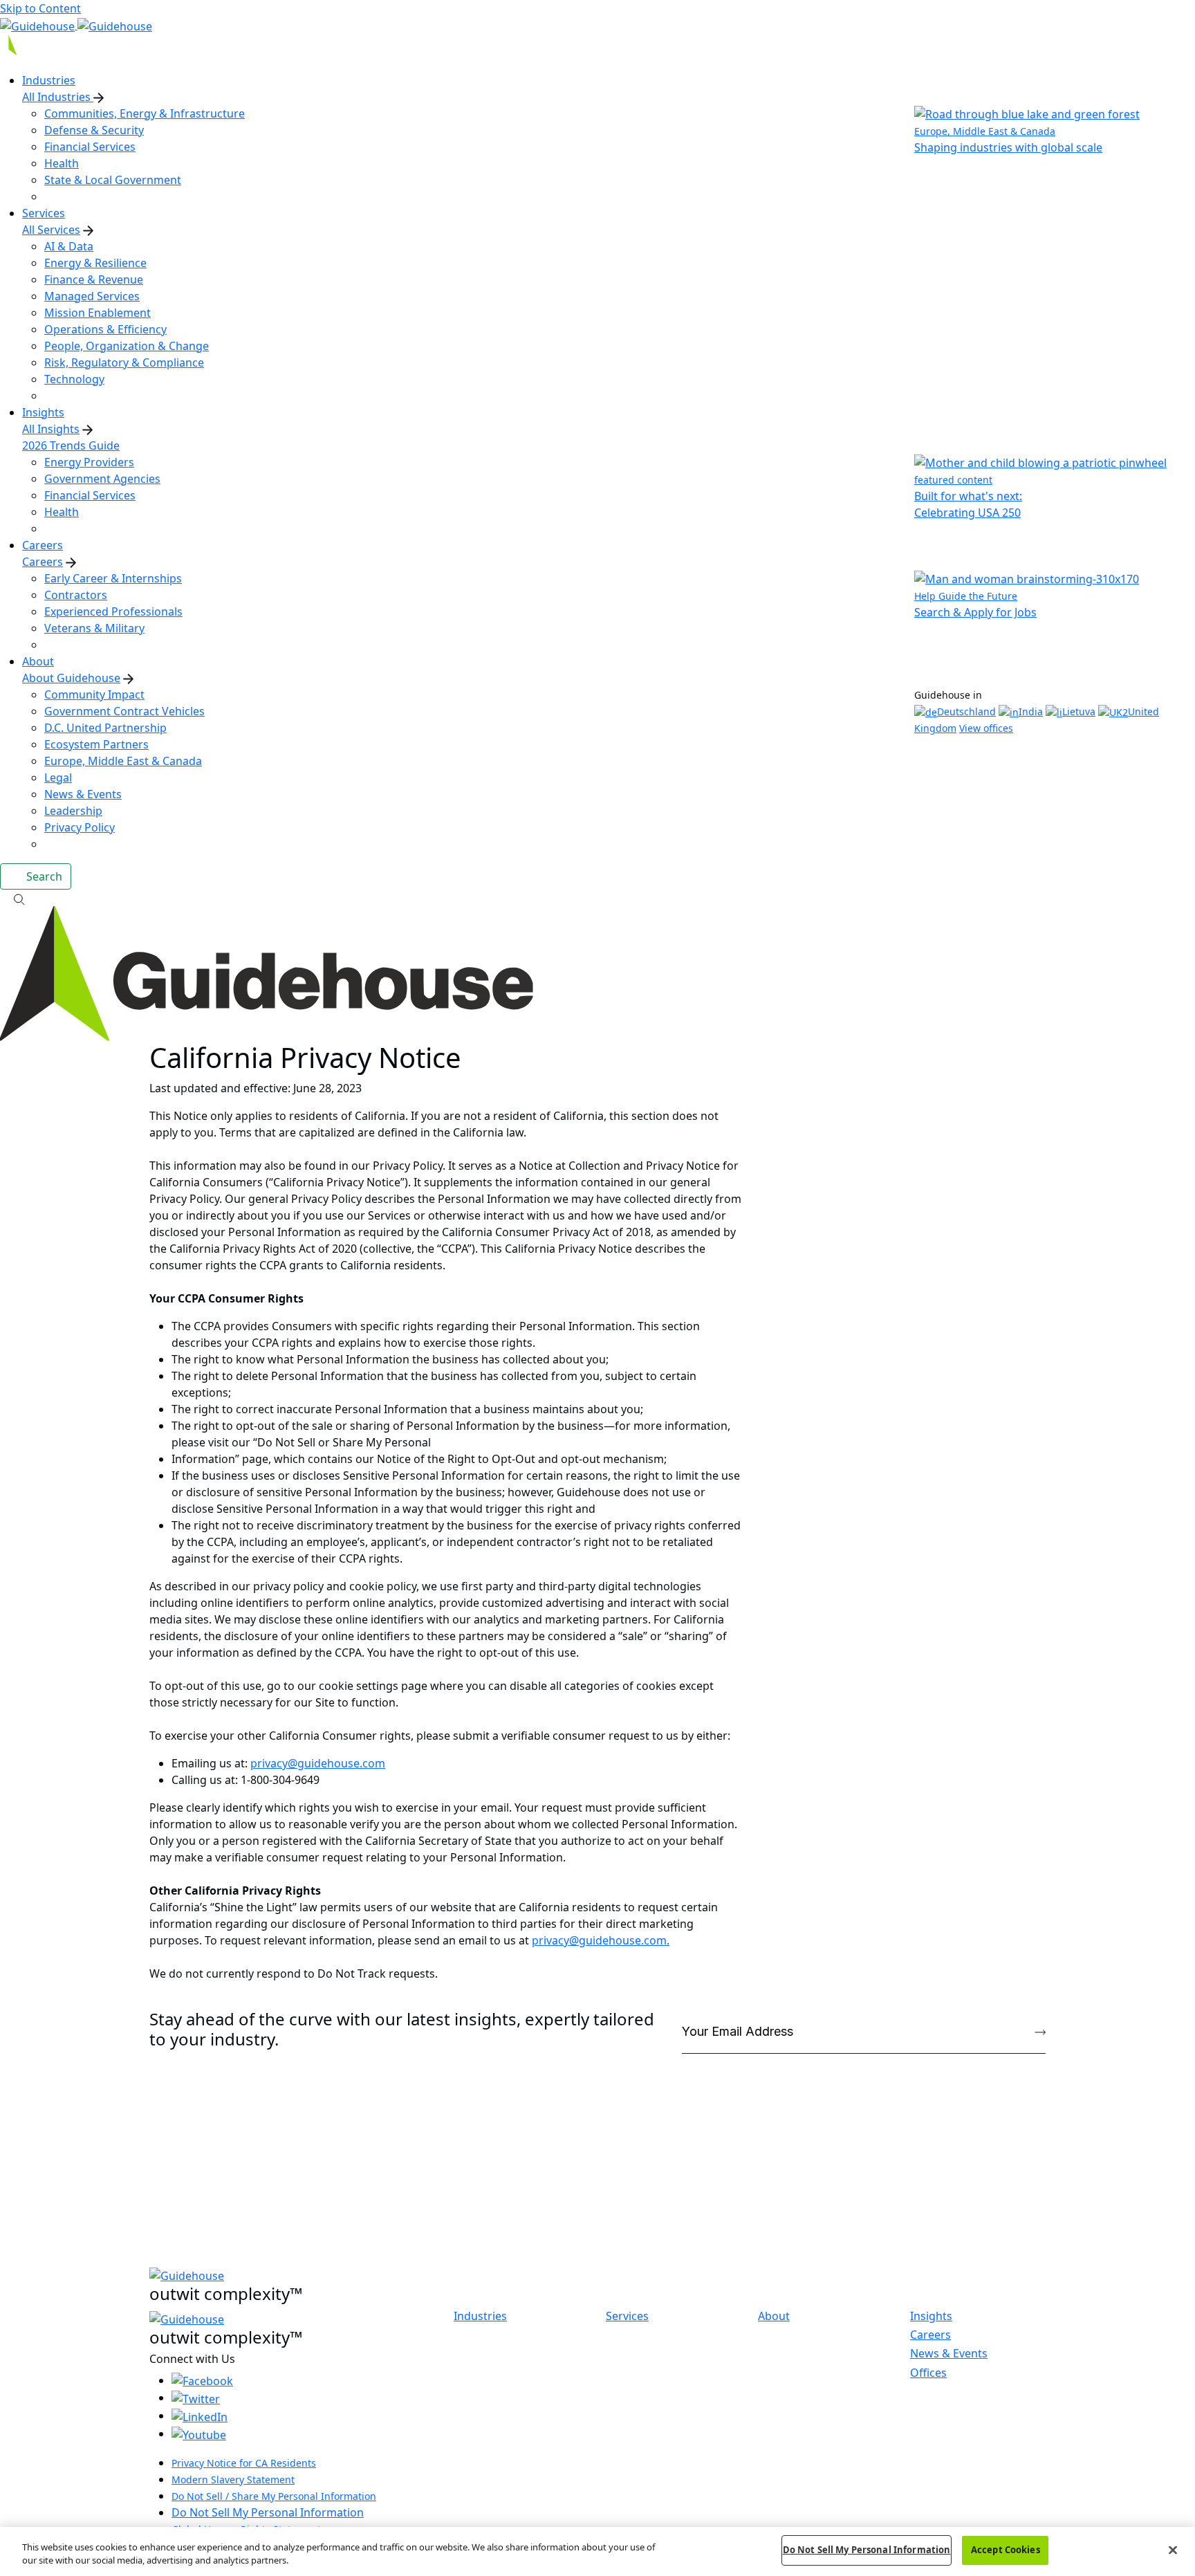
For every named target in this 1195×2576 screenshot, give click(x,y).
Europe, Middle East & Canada (123, 761)
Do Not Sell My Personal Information (268, 2512)
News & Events (83, 794)
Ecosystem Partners (96, 744)
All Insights (51, 429)
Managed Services (92, 296)
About (774, 2316)
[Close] (1173, 2550)
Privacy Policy (80, 827)
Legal (58, 778)
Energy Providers (89, 462)
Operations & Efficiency (105, 329)
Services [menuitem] (44, 213)
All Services (51, 230)
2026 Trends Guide (71, 445)
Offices (928, 2373)
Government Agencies (102, 479)
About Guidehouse (71, 678)
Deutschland (966, 711)
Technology (74, 379)
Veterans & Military (94, 628)
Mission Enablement (98, 313)
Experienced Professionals (113, 611)
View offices (986, 728)
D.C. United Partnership (105, 728)
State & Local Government (113, 180)
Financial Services (90, 147)
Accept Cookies (1006, 2550)
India (1031, 711)
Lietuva (1079, 711)
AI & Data (69, 246)
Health (62, 163)
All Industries (58, 97)
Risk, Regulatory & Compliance (124, 362)
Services (627, 2316)
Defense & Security (94, 130)
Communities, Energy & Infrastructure (145, 113)
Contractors (76, 595)
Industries (480, 2316)
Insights (931, 2316)
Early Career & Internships (113, 578)
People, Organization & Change (127, 346)
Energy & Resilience (95, 263)
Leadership (73, 811)
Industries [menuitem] (49, 80)
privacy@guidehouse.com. (601, 1940)
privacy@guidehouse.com (318, 1763)
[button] (597, 898)
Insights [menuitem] (43, 412)
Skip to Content (40, 8)
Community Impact (94, 694)
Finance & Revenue (94, 279)
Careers (43, 562)
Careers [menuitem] (43, 545)
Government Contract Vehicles (124, 711)
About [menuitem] (38, 661)
